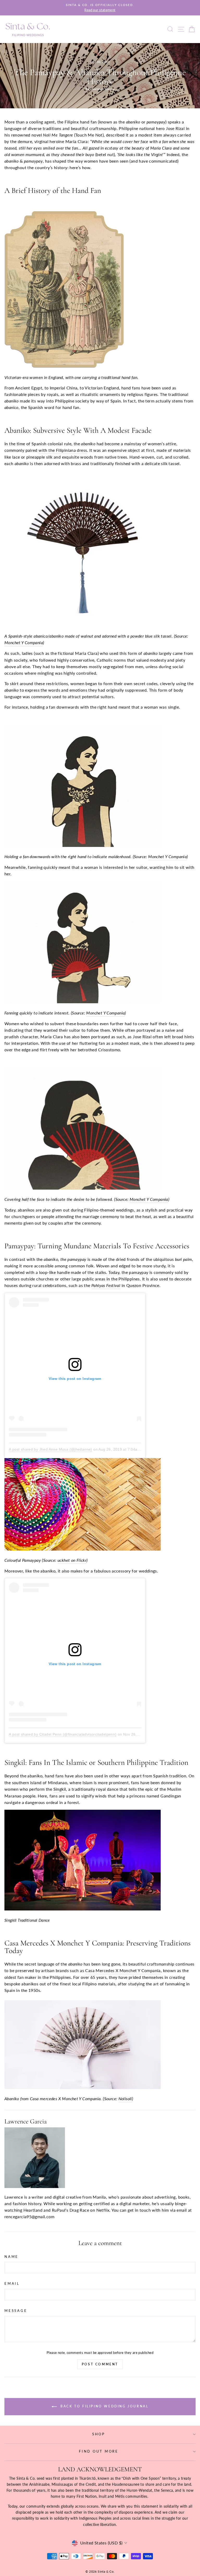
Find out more (99, 2451)
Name (11, 2257)
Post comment (100, 2364)
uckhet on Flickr (72, 1560)
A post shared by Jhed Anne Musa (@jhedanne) (51, 1449)
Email (12, 2284)
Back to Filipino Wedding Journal (104, 2406)
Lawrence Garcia (26, 2121)
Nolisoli (125, 2099)
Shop (99, 2434)
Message (16, 2311)
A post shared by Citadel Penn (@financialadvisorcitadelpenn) (63, 1734)
